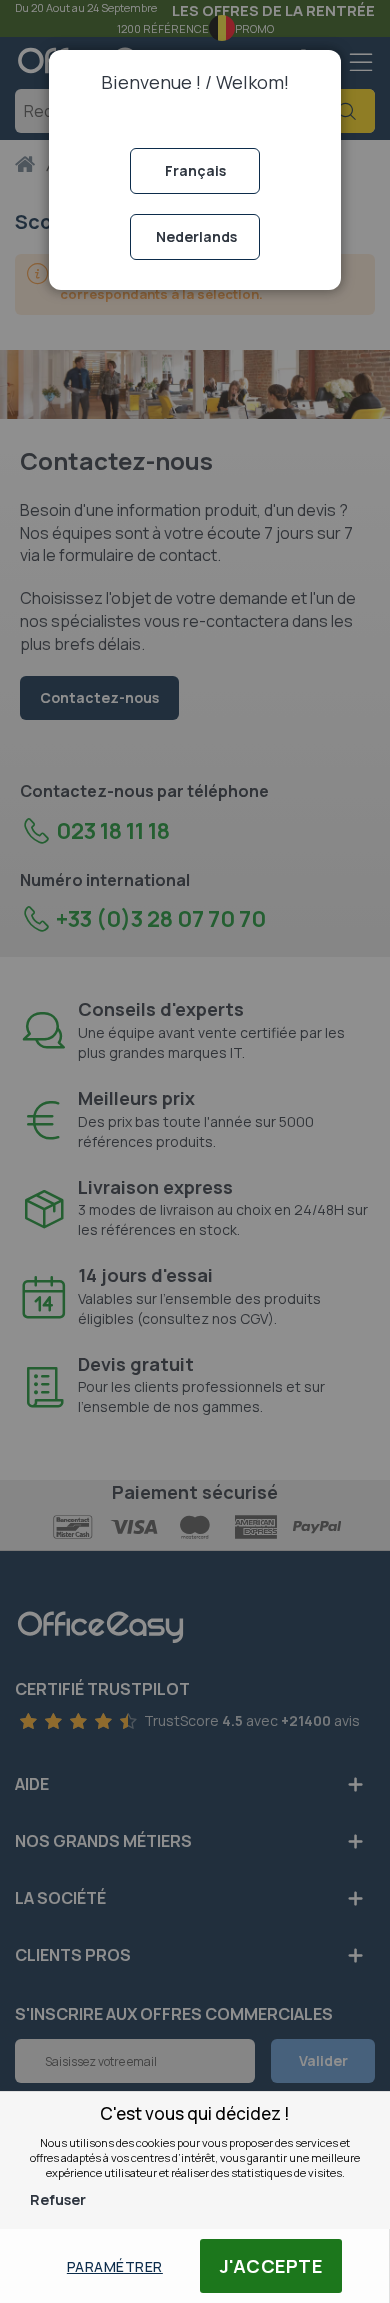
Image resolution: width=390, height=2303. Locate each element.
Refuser (58, 2199)
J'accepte (271, 2266)
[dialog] (195, 1151)
